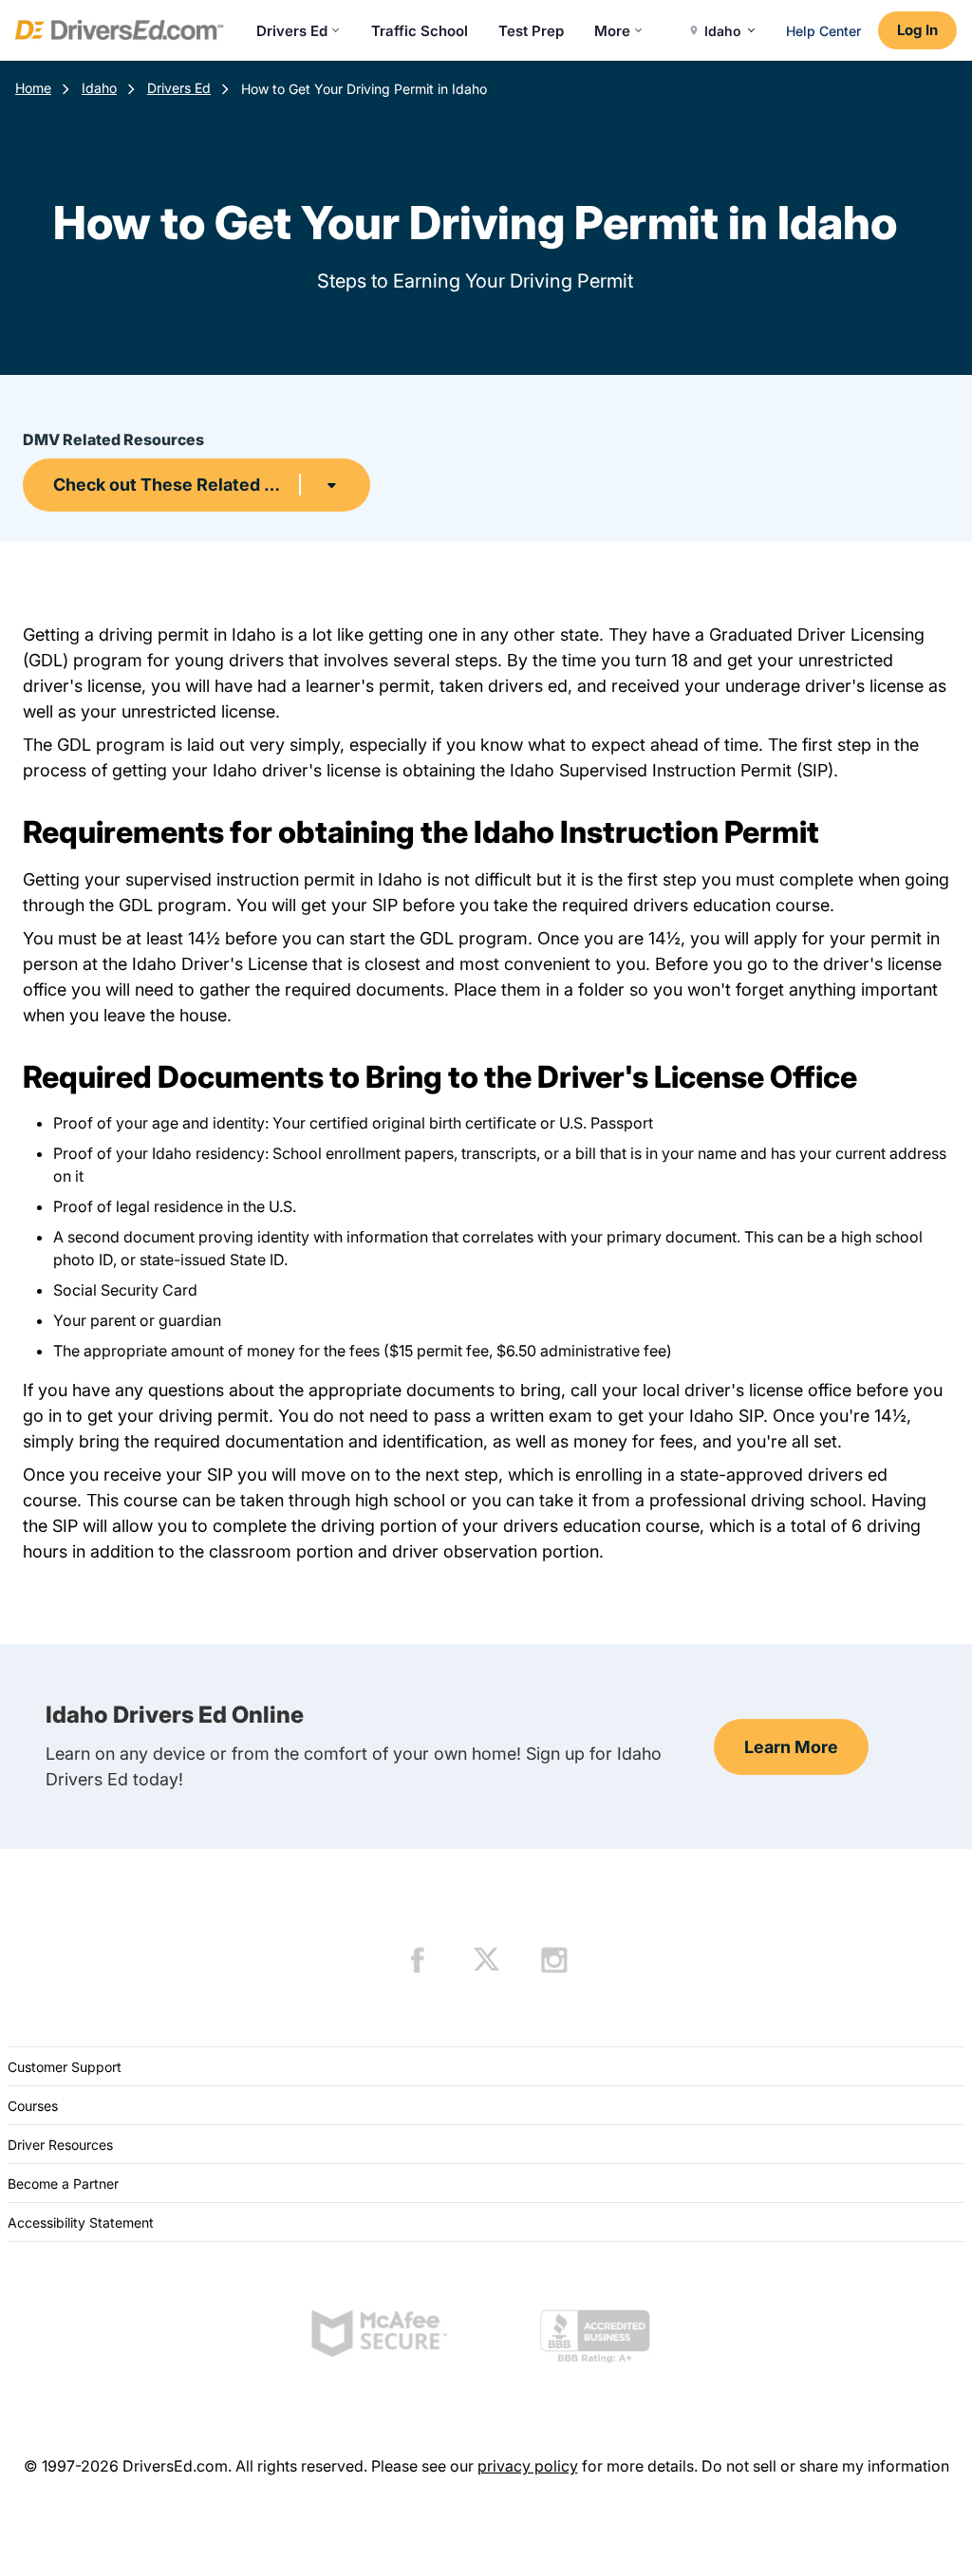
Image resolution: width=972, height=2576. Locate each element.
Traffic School (420, 31)
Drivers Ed (292, 31)
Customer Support (65, 2067)
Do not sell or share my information (825, 2466)
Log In (917, 30)
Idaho (99, 88)
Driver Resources (60, 2145)
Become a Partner (63, 2184)
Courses (33, 2106)
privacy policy (528, 2466)
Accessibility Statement (81, 2222)
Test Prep (531, 31)
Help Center (823, 31)
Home (33, 88)
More (612, 31)
